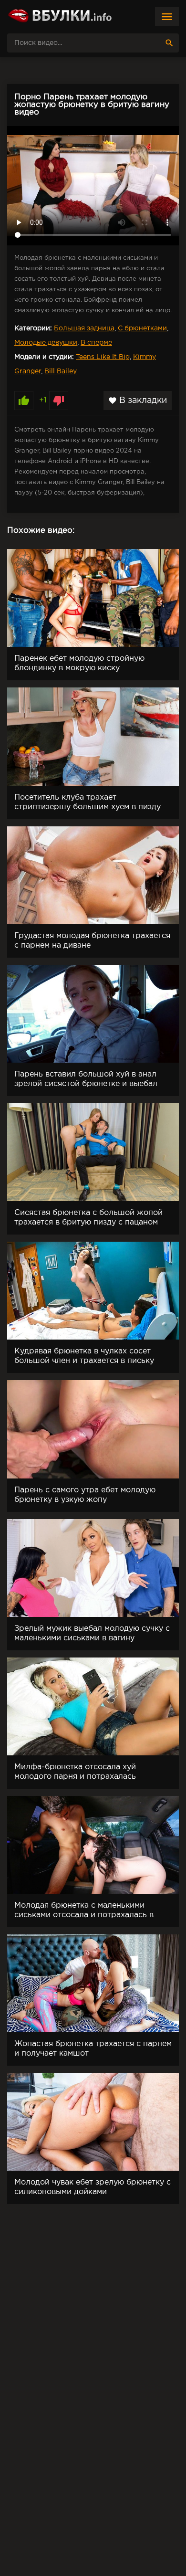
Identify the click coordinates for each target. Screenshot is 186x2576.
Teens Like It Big (103, 357)
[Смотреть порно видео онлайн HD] (60, 17)
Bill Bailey (61, 371)
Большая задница (84, 328)
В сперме (96, 343)
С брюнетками (142, 328)
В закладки (138, 401)
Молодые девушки (46, 343)
